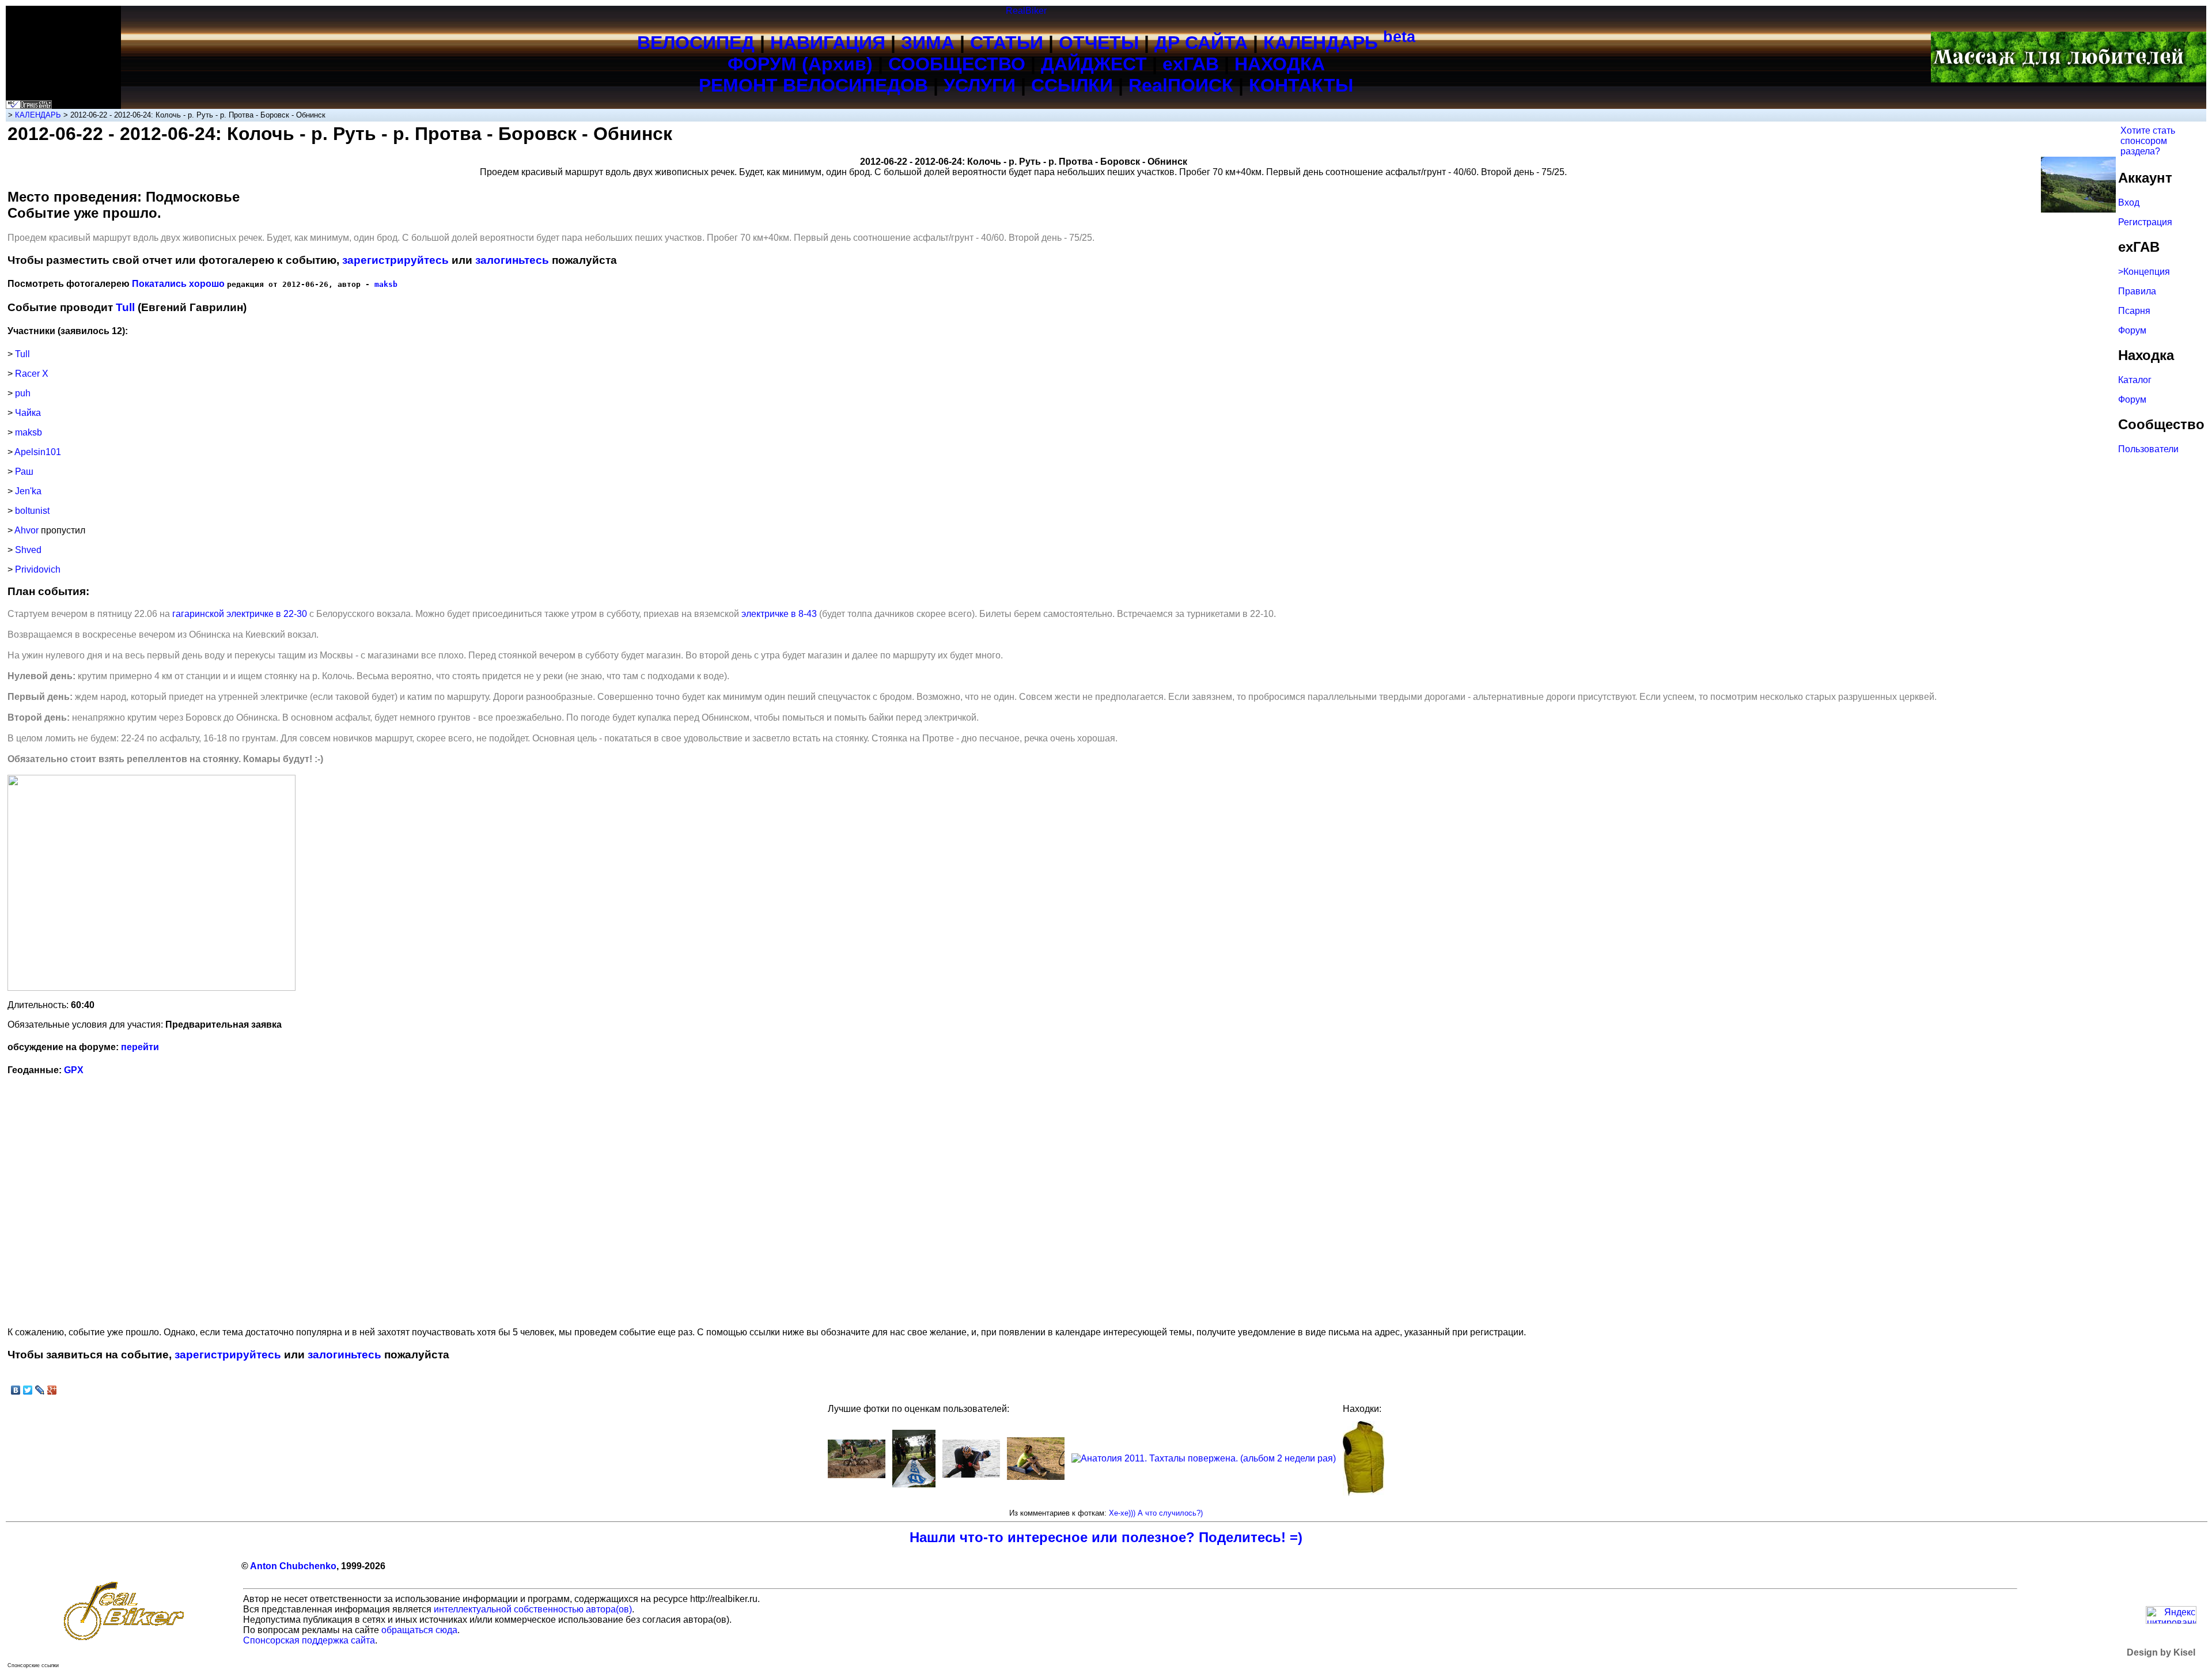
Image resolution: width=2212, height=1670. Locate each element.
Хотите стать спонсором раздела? (2148, 141)
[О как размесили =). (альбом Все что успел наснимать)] (857, 1475)
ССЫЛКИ (1072, 85)
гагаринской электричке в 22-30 (240, 614)
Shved (28, 550)
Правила (2137, 291)
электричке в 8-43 (779, 614)
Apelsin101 (38, 452)
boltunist (32, 511)
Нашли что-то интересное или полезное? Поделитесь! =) (1106, 1537)
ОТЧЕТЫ (1099, 43)
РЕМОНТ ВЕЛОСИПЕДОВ (813, 85)
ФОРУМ (762, 64)
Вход (2129, 202)
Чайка (28, 413)
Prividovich (38, 569)
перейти (140, 1047)
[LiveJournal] (40, 1390)
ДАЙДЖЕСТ (1094, 64)
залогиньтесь (512, 260)
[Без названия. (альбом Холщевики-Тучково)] (1036, 1477)
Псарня (2134, 311)
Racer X (32, 374)
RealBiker (1026, 11)
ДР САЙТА (1201, 43)
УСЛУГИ (980, 85)
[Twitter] (28, 1390)
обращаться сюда (419, 1630)
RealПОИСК (1181, 85)
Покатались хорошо (178, 284)
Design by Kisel (2161, 1652)
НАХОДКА (1280, 64)
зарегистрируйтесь (395, 260)
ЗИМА (928, 43)
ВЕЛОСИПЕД (696, 43)
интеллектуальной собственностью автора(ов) (533, 1609)
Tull (125, 307)
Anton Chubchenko (293, 1566)
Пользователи (2148, 449)
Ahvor (26, 530)
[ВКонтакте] (16, 1390)
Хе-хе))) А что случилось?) (1156, 1513)
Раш (24, 472)
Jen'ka (28, 491)
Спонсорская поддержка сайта (309, 1640)
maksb (386, 284)
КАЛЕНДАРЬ (1339, 43)
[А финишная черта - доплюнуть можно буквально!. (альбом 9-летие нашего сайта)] (914, 1484)
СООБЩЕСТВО (957, 64)
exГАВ (1191, 64)
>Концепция (2144, 272)
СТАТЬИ (1007, 43)
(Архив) (837, 64)
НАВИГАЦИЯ (828, 43)
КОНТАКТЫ (1301, 85)
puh (23, 393)
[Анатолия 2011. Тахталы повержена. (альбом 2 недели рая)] (1204, 1458)
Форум (2132, 330)
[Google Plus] (52, 1390)
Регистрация (2145, 222)
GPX (74, 1070)
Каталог (2135, 380)
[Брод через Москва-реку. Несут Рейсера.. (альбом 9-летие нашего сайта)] (971, 1474)
